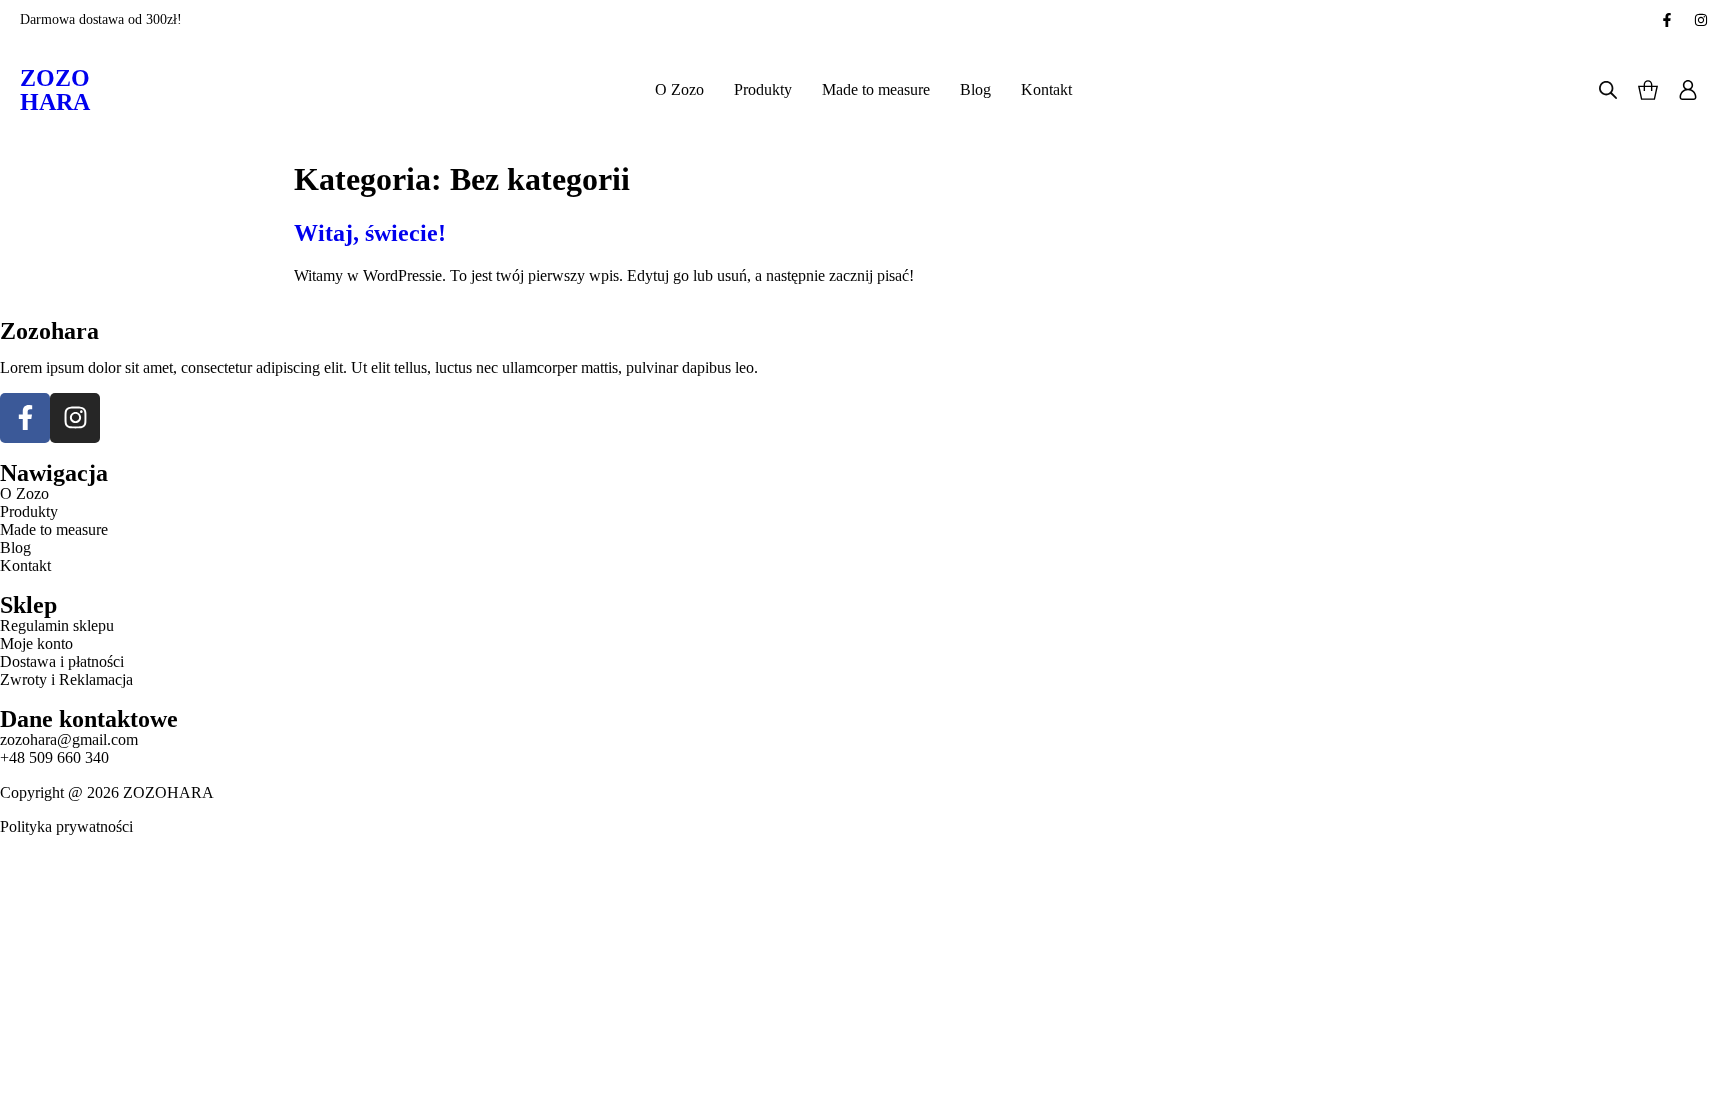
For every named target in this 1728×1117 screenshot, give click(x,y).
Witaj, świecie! (370, 233)
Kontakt (1046, 89)
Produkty (763, 89)
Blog (975, 89)
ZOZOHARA (55, 90)
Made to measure (876, 89)
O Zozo (679, 89)
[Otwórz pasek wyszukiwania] (1608, 90)
